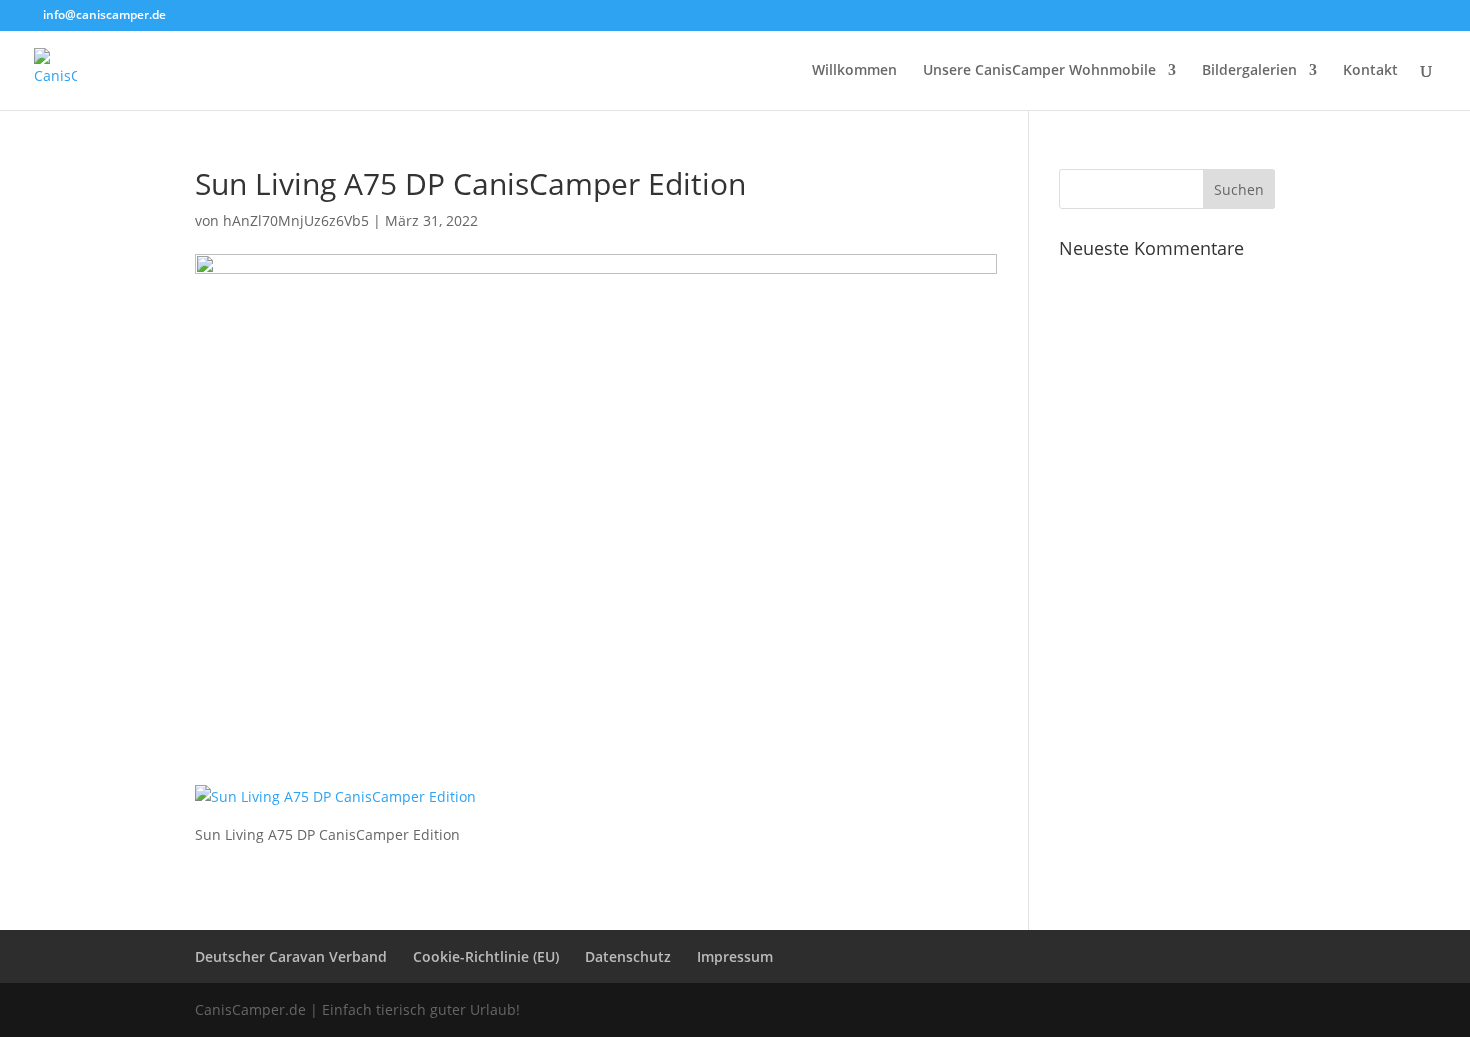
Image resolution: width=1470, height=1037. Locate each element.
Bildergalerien (1249, 71)
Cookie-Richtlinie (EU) (486, 956)
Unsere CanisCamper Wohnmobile (1039, 71)
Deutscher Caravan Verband (291, 956)
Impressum (735, 956)
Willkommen (854, 71)
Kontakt (1370, 71)
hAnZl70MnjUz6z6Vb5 (296, 220)
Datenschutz (628, 956)
